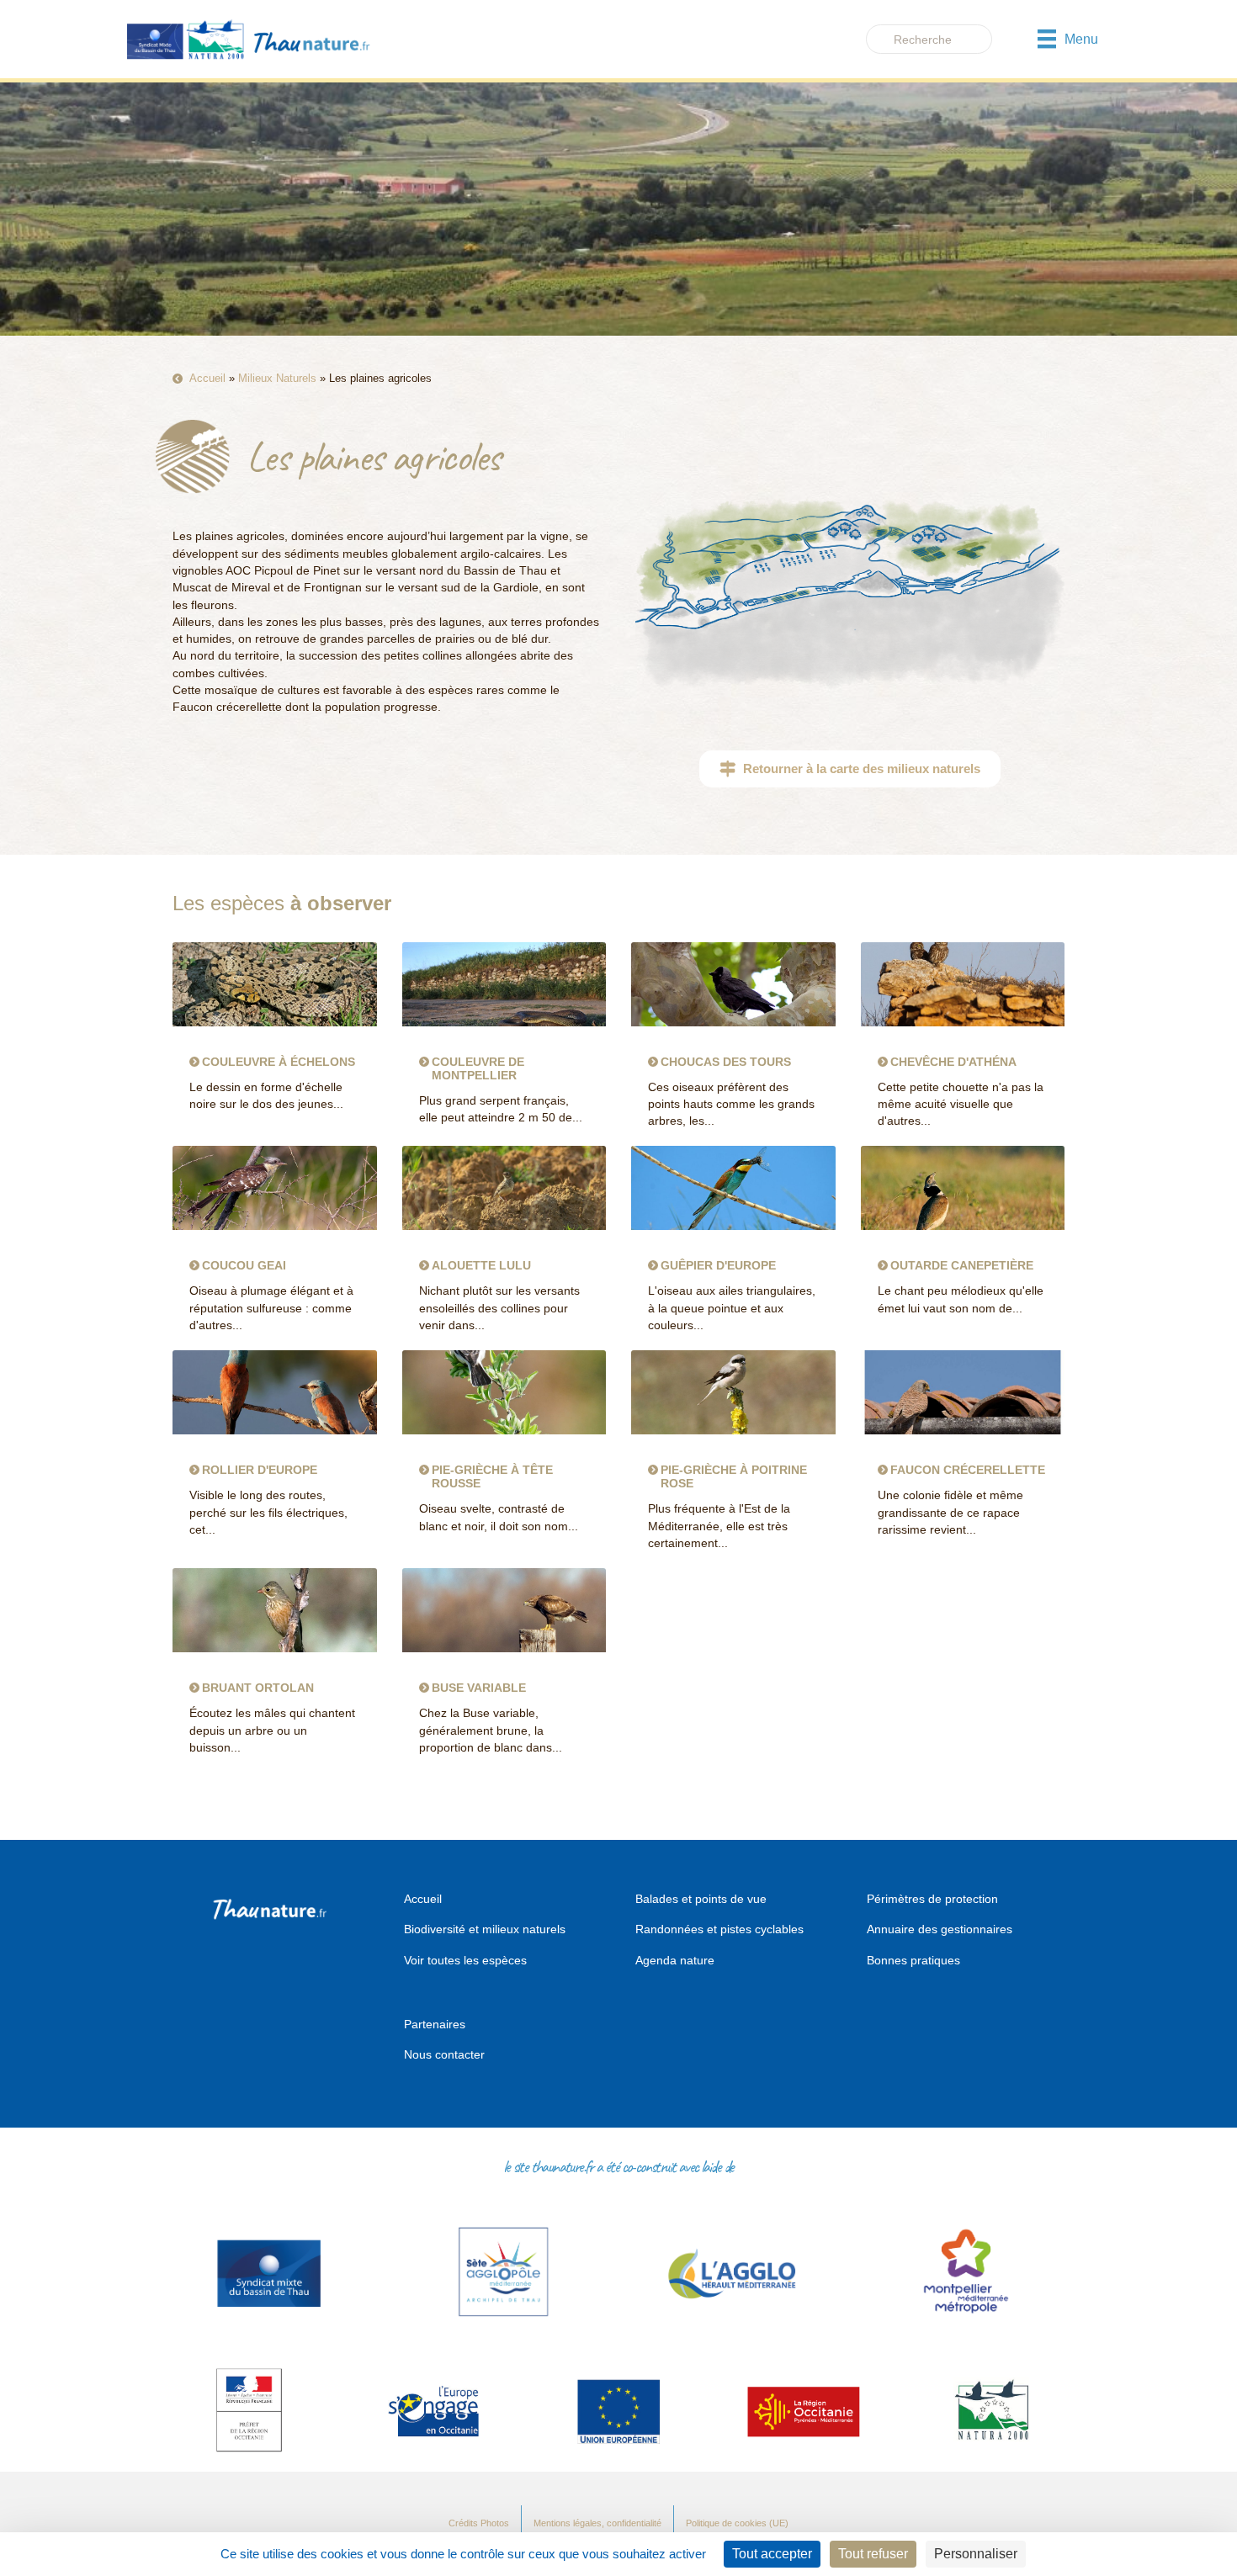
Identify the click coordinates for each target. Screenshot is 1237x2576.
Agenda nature (675, 1960)
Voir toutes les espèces (465, 1960)
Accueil (207, 378)
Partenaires (435, 2024)
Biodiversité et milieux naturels (485, 1929)
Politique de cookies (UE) (737, 2523)
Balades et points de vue (701, 1899)
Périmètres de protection (932, 1899)
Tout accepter (772, 2554)
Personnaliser (976, 2554)
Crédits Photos (479, 2523)
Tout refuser (873, 2554)
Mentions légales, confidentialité (597, 2523)
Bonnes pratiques (913, 1960)
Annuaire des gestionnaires (940, 1929)
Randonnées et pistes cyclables (719, 1929)
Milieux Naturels (277, 378)
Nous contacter (444, 2054)
